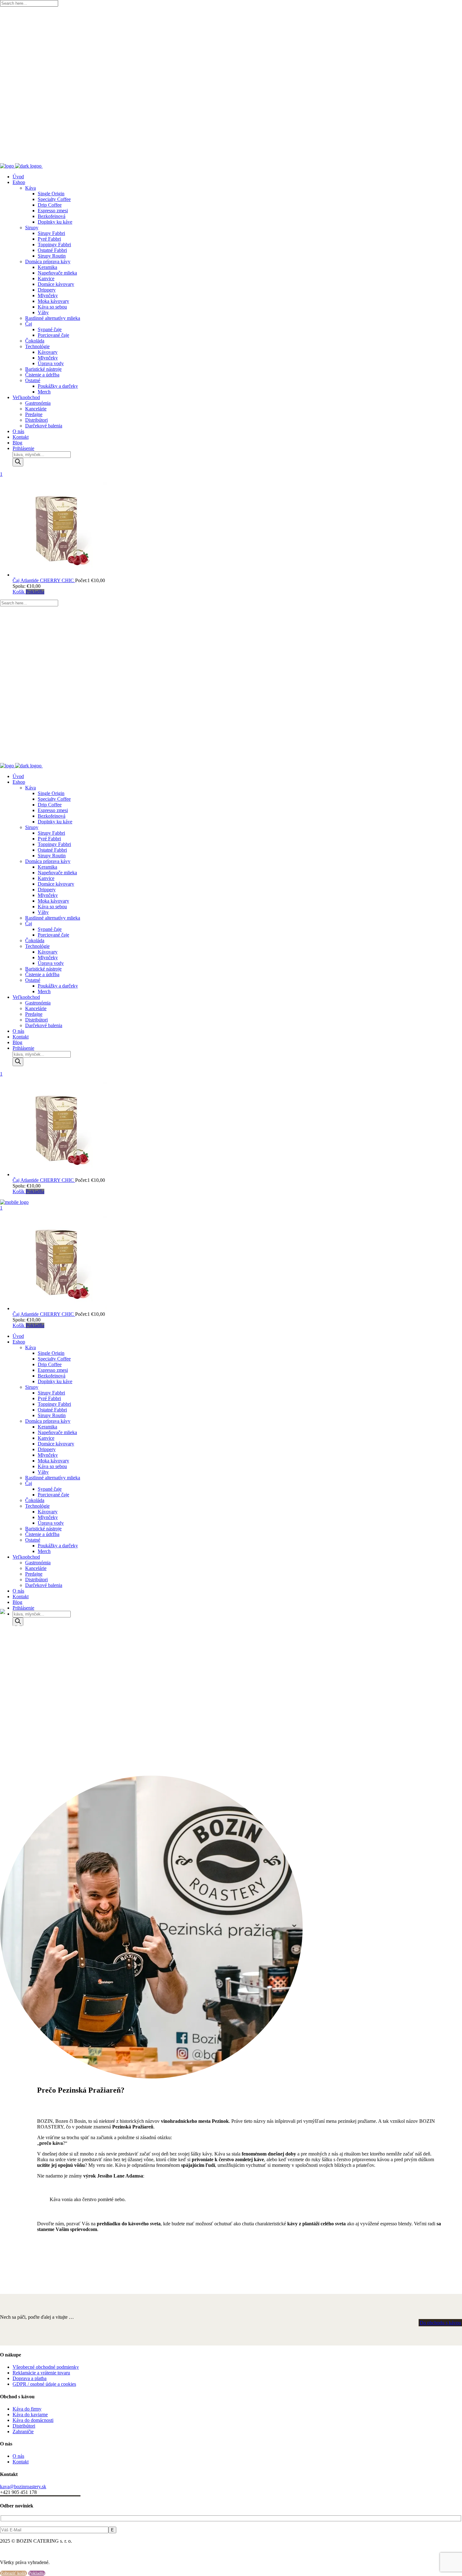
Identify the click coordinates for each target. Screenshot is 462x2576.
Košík (19, 592)
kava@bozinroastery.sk (23, 2487)
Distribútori (24, 2426)
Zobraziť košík (14, 2573)
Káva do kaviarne (30, 2415)
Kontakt (21, 2462)
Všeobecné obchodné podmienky (46, 2367)
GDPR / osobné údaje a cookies (44, 2384)
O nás (18, 2456)
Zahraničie (23, 2431)
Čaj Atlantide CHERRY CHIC (44, 580)
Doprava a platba (30, 2378)
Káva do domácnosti (33, 2420)
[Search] (18, 462)
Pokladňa (35, 592)
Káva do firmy (27, 2409)
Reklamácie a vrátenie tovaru (41, 2373)
